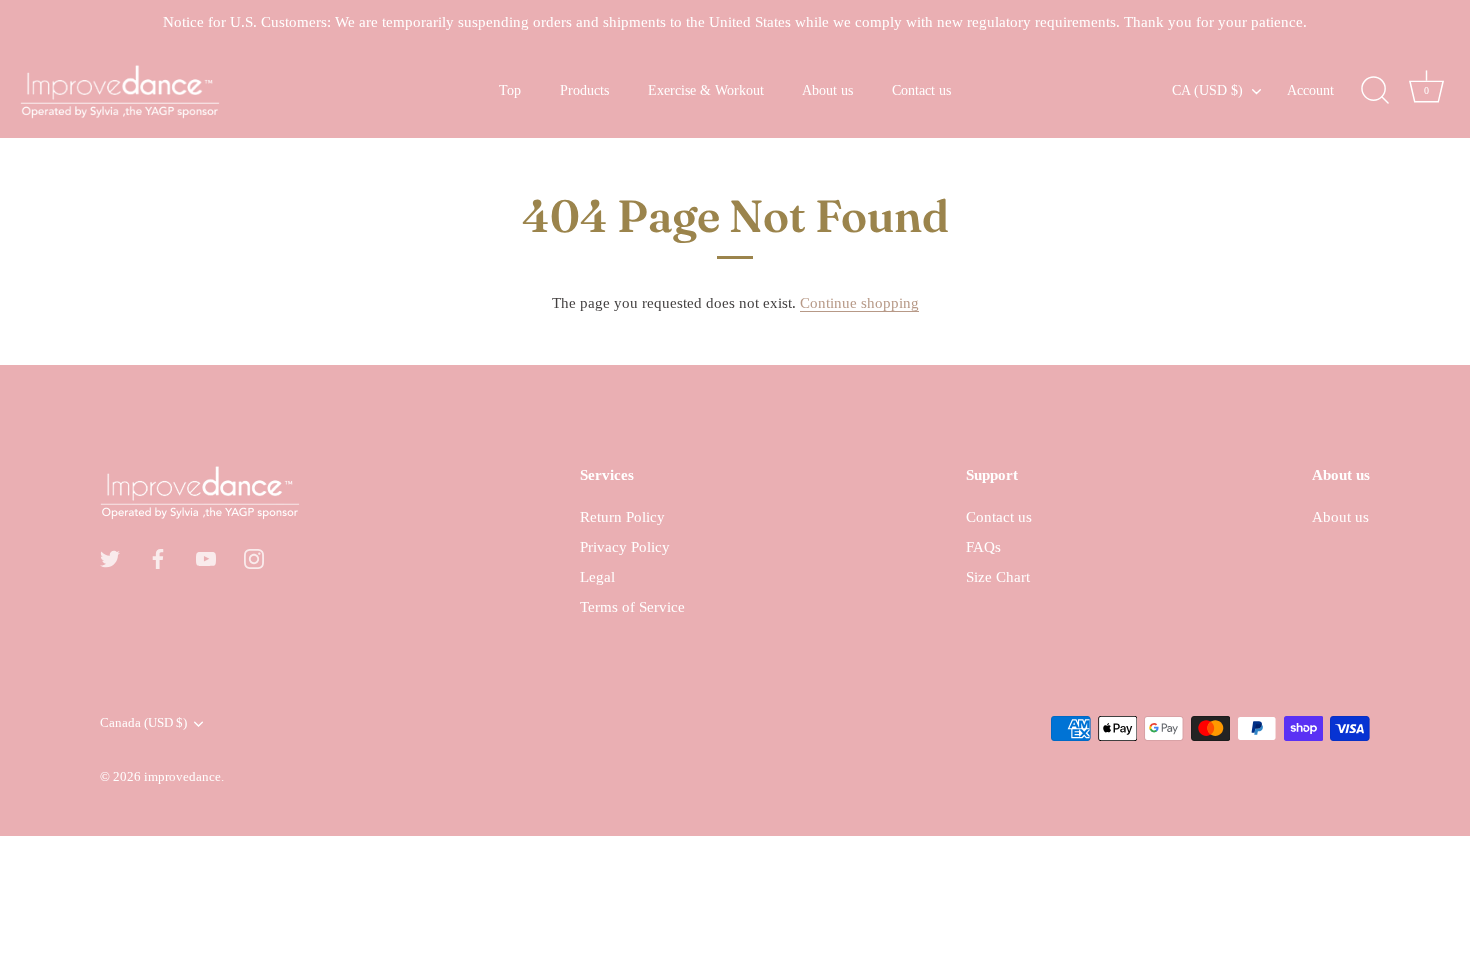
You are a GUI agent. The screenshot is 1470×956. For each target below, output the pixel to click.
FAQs (983, 547)
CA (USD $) (1207, 90)
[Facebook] (158, 557)
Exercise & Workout (706, 90)
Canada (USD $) (143, 723)
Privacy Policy (625, 547)
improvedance (182, 777)
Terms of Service (632, 607)
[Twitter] (110, 557)
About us (827, 90)
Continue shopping (859, 303)
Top (510, 90)
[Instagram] (254, 557)
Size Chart (998, 577)
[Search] (1375, 91)
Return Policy (622, 517)
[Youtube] (206, 557)
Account (1310, 90)
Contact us (921, 90)
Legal (597, 577)
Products (584, 90)
